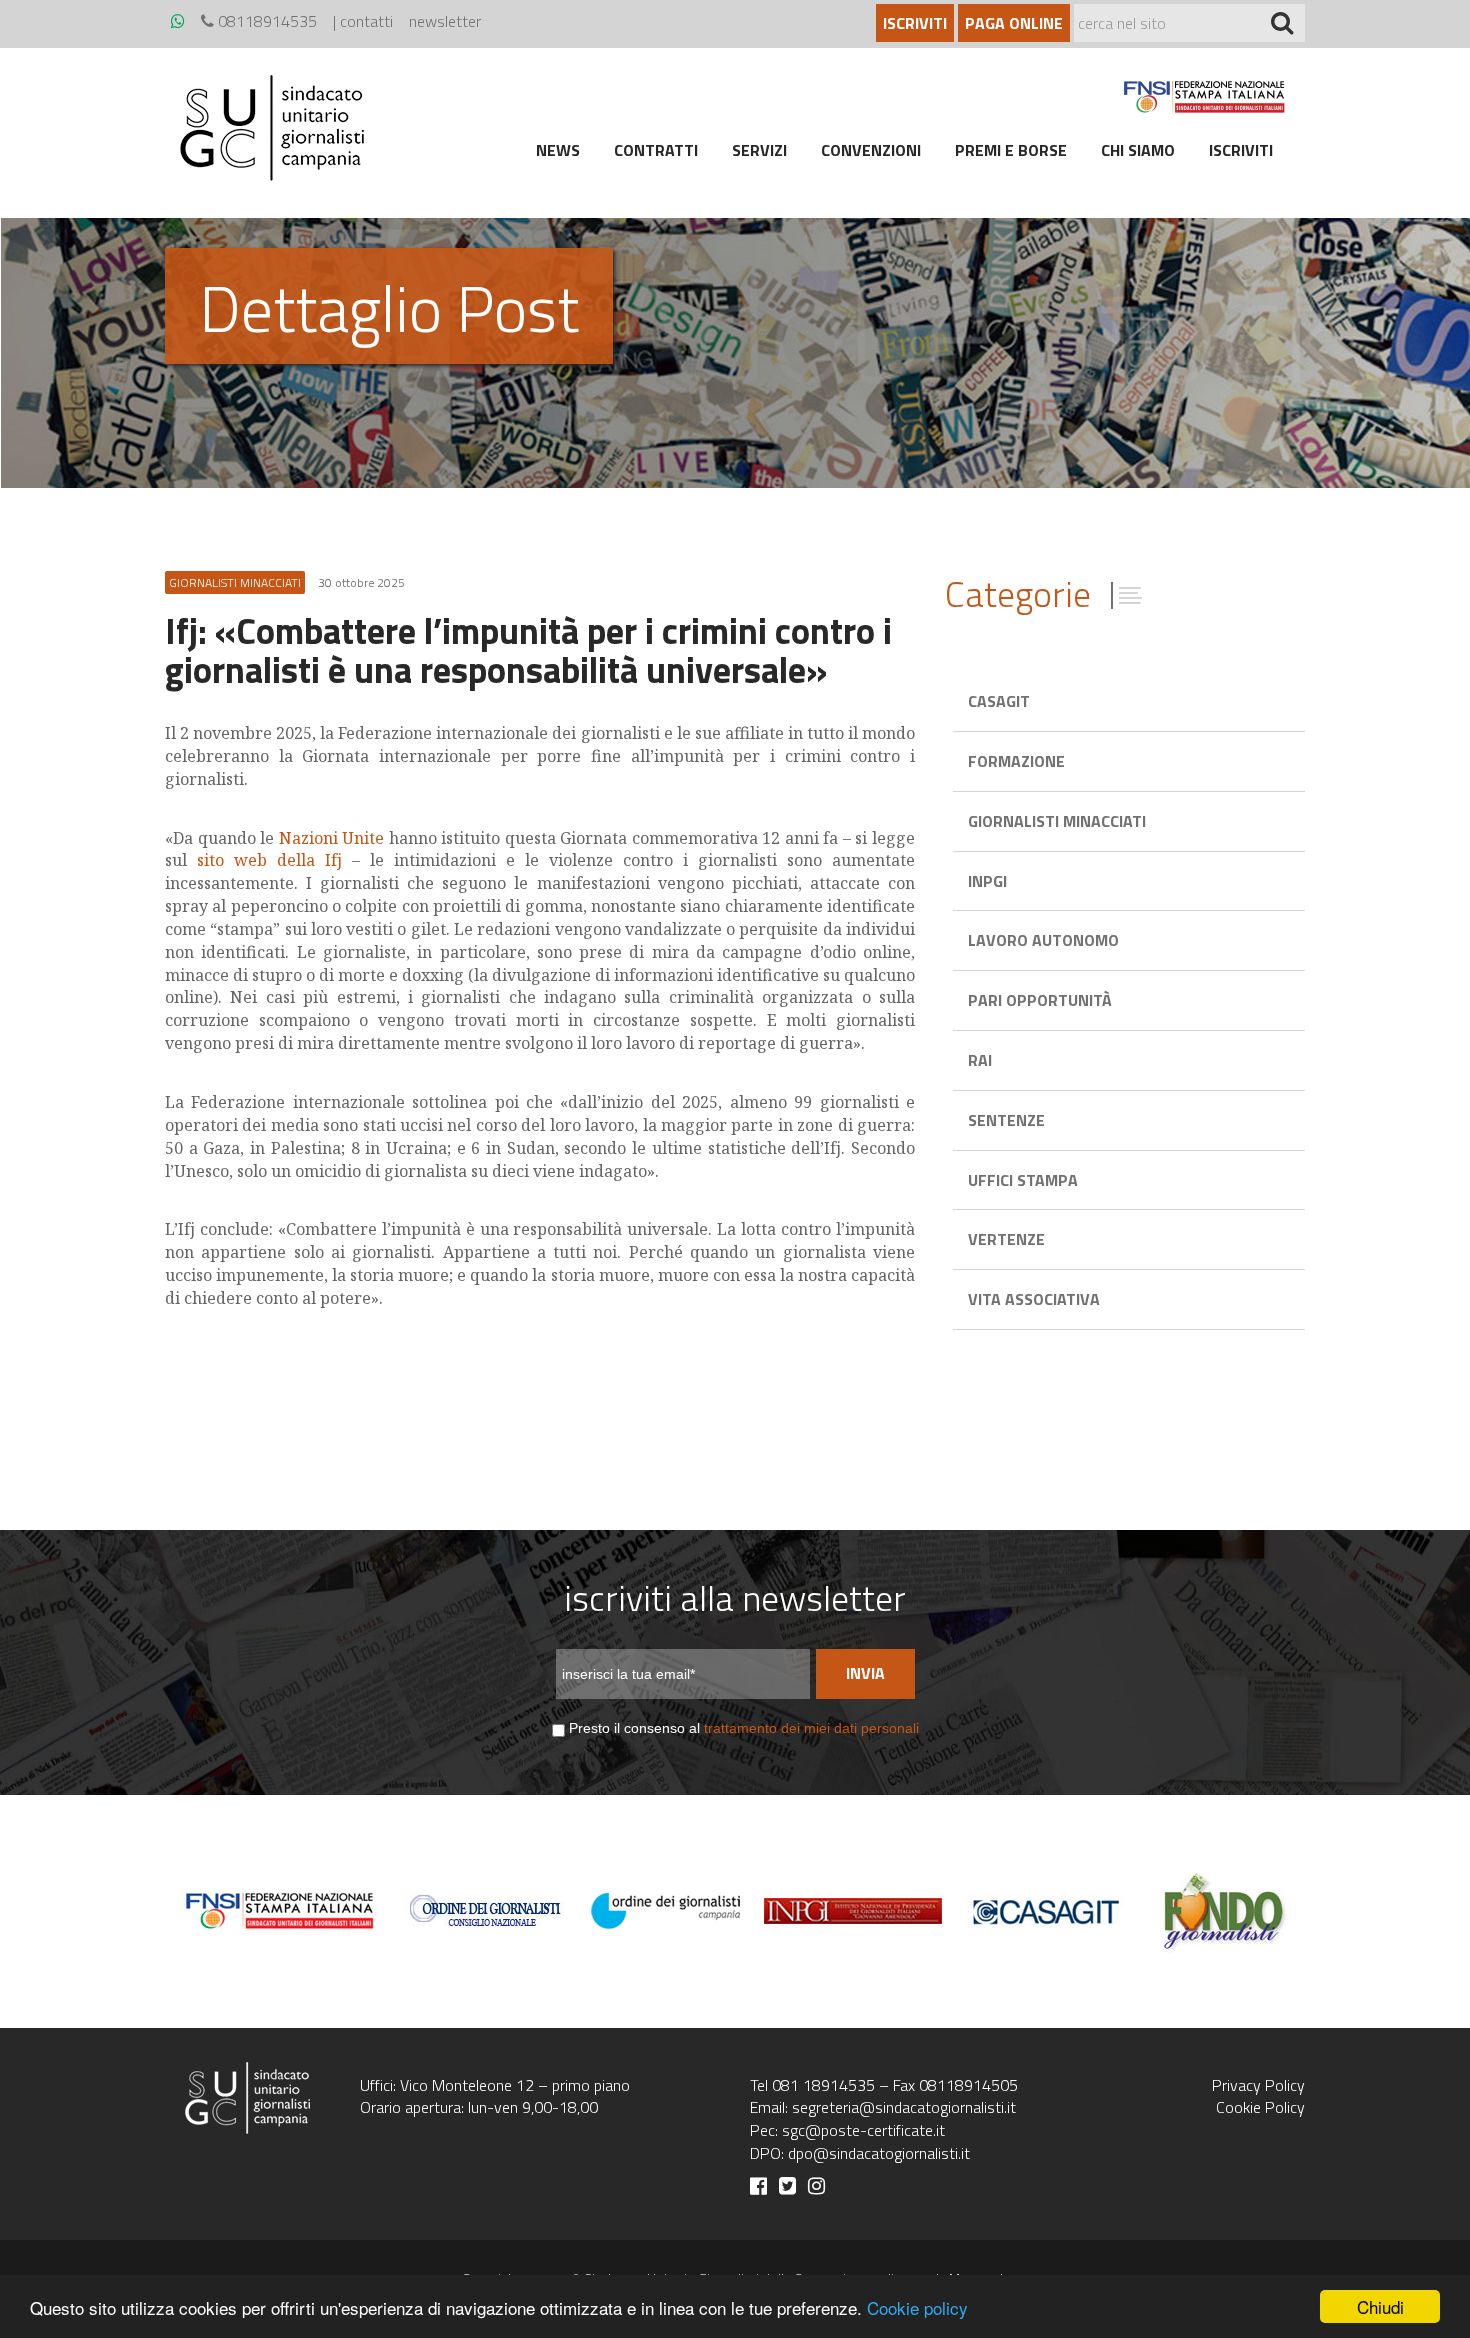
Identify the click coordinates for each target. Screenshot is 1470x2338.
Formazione (1016, 761)
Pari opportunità (1040, 1000)
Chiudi (1380, 2306)
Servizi (759, 150)
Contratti (656, 150)
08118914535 (265, 21)
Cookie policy (917, 2307)
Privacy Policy (1258, 2085)
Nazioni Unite (332, 838)
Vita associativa (1034, 1299)
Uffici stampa (1023, 1180)
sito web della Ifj (269, 860)
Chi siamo (1138, 150)
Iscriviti (915, 23)
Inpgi (987, 881)
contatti (366, 21)
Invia (865, 1673)
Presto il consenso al (744, 1728)
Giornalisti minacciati (1057, 821)
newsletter (445, 21)
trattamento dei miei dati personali (811, 1728)
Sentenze (1006, 1120)
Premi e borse (1011, 150)
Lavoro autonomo (1043, 940)
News (558, 150)
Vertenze (1006, 1239)
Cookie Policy (1260, 2107)
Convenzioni (871, 150)
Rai (980, 1060)
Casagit (999, 701)
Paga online (1014, 23)
